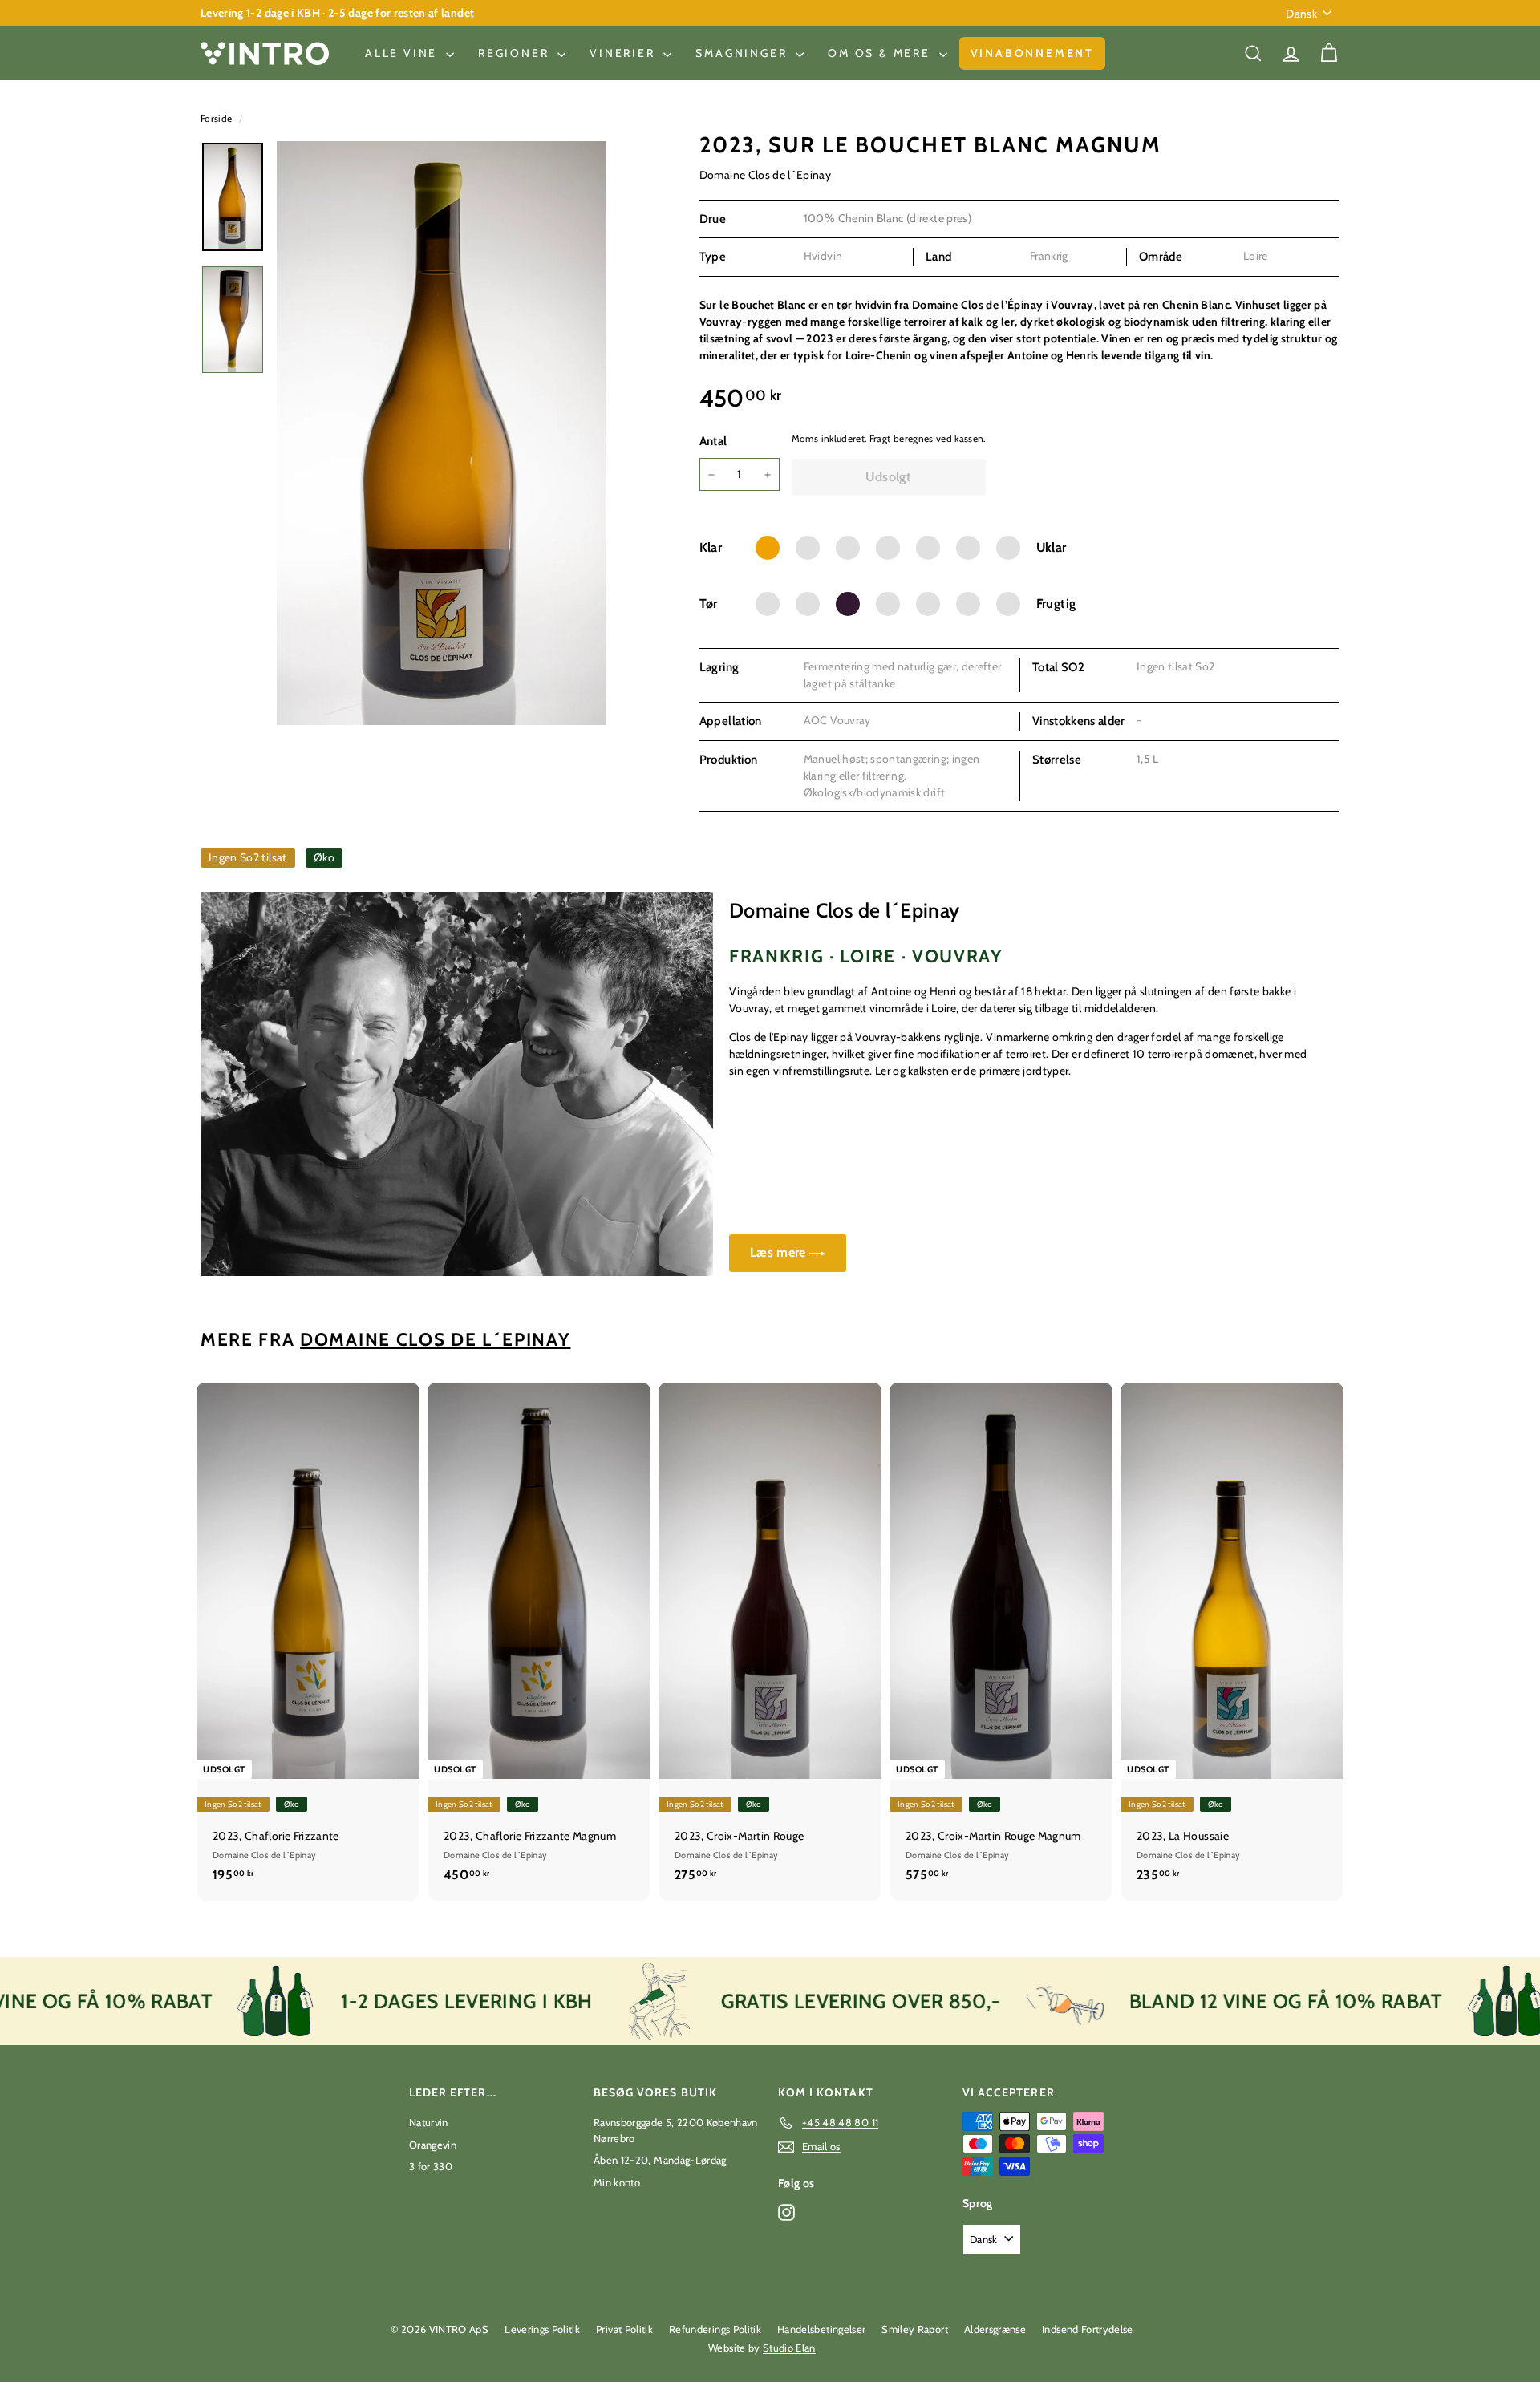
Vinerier (624, 53)
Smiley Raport (915, 2329)
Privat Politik (624, 2329)
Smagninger (744, 53)
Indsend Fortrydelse (1088, 2329)
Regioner (516, 53)
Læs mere (780, 1252)
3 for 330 (431, 2166)
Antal (713, 441)
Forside (218, 119)
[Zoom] (441, 433)
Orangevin (433, 2145)
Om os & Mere (881, 53)
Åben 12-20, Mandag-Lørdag (660, 2160)
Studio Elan (789, 2348)
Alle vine (403, 53)
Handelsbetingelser (821, 2329)
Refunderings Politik (715, 2329)
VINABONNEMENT (1032, 53)
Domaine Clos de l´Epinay (765, 175)
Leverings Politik (542, 2329)
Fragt (880, 439)
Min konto (617, 2182)
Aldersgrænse (995, 2329)
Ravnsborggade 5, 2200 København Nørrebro (676, 2130)
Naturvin (429, 2122)
